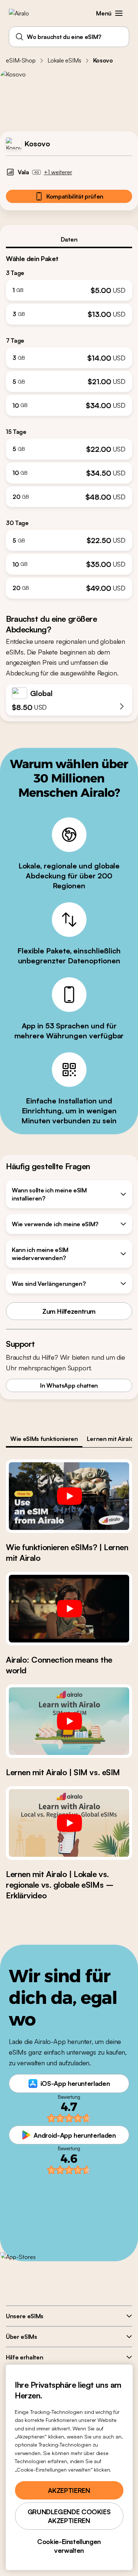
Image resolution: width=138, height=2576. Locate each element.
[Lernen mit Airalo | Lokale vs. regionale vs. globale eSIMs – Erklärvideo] (69, 1823)
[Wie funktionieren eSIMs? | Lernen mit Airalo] (69, 1496)
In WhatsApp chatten (69, 1385)
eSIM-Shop (21, 60)
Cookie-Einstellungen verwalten (69, 2546)
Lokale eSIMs (64, 60)
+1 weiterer (58, 172)
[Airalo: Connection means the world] (69, 1609)
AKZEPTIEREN (69, 2490)
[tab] (69, 239)
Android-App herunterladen (75, 2135)
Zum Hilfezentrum (69, 1311)
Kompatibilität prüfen (75, 196)
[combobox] (69, 37)
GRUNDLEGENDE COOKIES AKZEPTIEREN (69, 2516)
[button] (119, 13)
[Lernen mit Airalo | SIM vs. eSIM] (69, 1721)
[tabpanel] (69, 423)
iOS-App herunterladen (75, 2083)
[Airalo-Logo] (24, 13)
